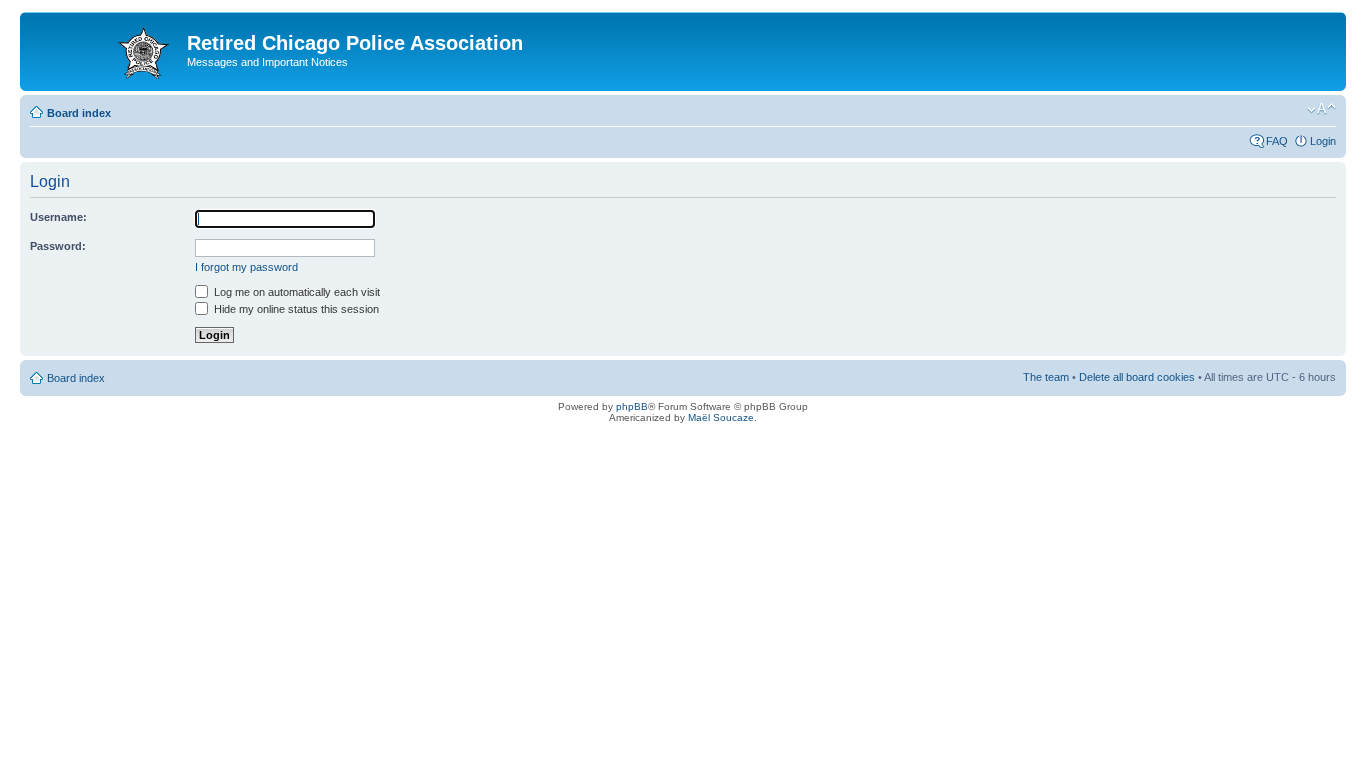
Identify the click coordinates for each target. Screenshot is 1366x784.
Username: (58, 217)
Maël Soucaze (721, 417)
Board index (79, 113)
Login (1323, 141)
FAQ (1277, 141)
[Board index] (106, 49)
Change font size (1321, 109)
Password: (58, 246)
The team (1046, 377)
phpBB (632, 406)
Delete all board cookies (1137, 377)
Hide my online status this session (295, 309)
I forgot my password (246, 267)
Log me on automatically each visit (295, 292)
